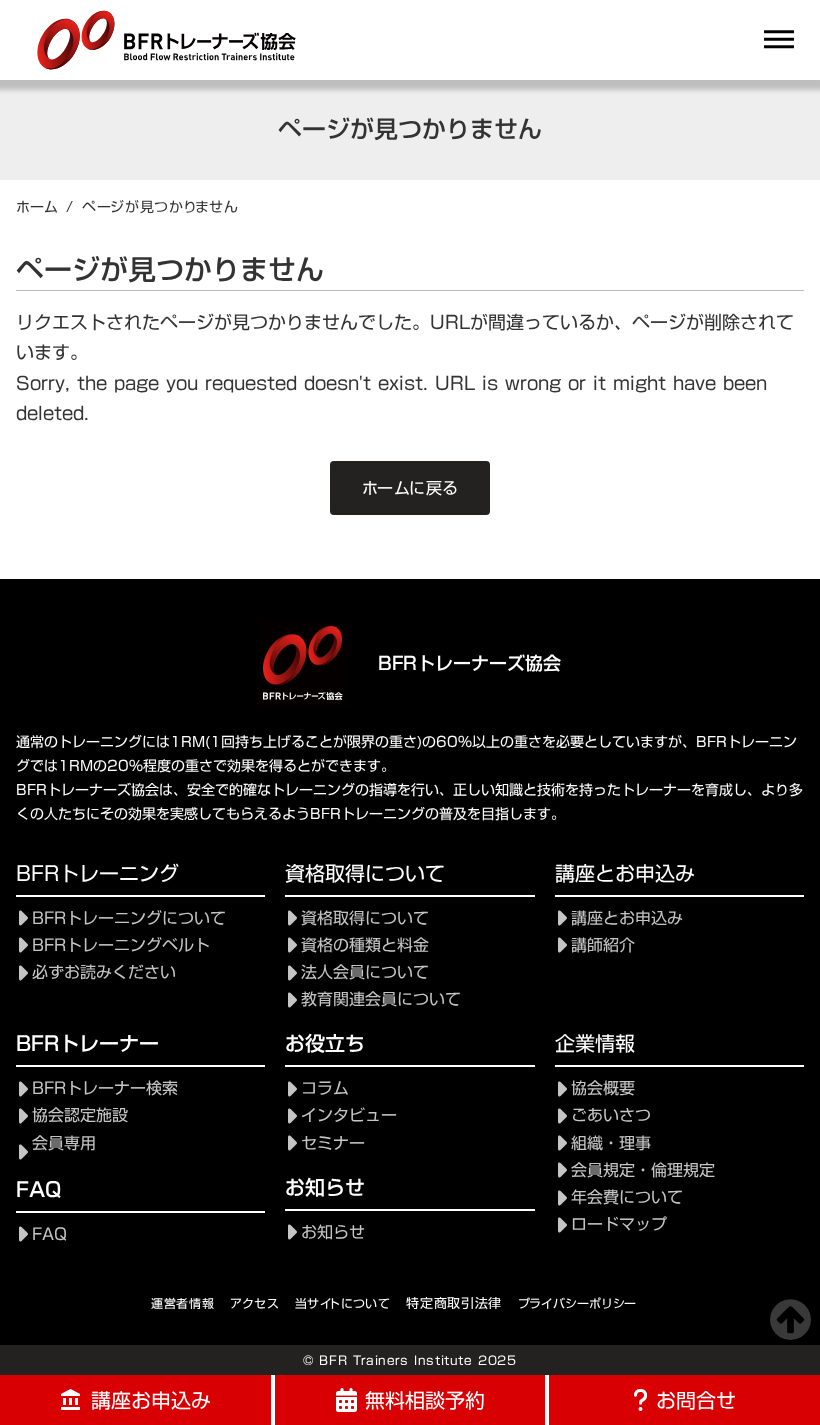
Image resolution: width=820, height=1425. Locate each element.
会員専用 (64, 1143)
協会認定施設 (80, 1115)
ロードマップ (619, 1224)
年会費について (627, 1197)
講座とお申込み (627, 918)
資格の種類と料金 (365, 945)
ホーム (37, 207)
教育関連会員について (381, 999)
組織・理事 (611, 1143)
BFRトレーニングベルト (121, 945)
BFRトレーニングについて (129, 918)
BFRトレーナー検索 (105, 1088)
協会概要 (603, 1088)
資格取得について (365, 918)
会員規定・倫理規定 (643, 1170)
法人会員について (365, 972)
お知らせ (333, 1232)
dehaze (779, 40)
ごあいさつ (611, 1115)
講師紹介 (603, 945)
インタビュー (349, 1115)
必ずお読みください (104, 972)
